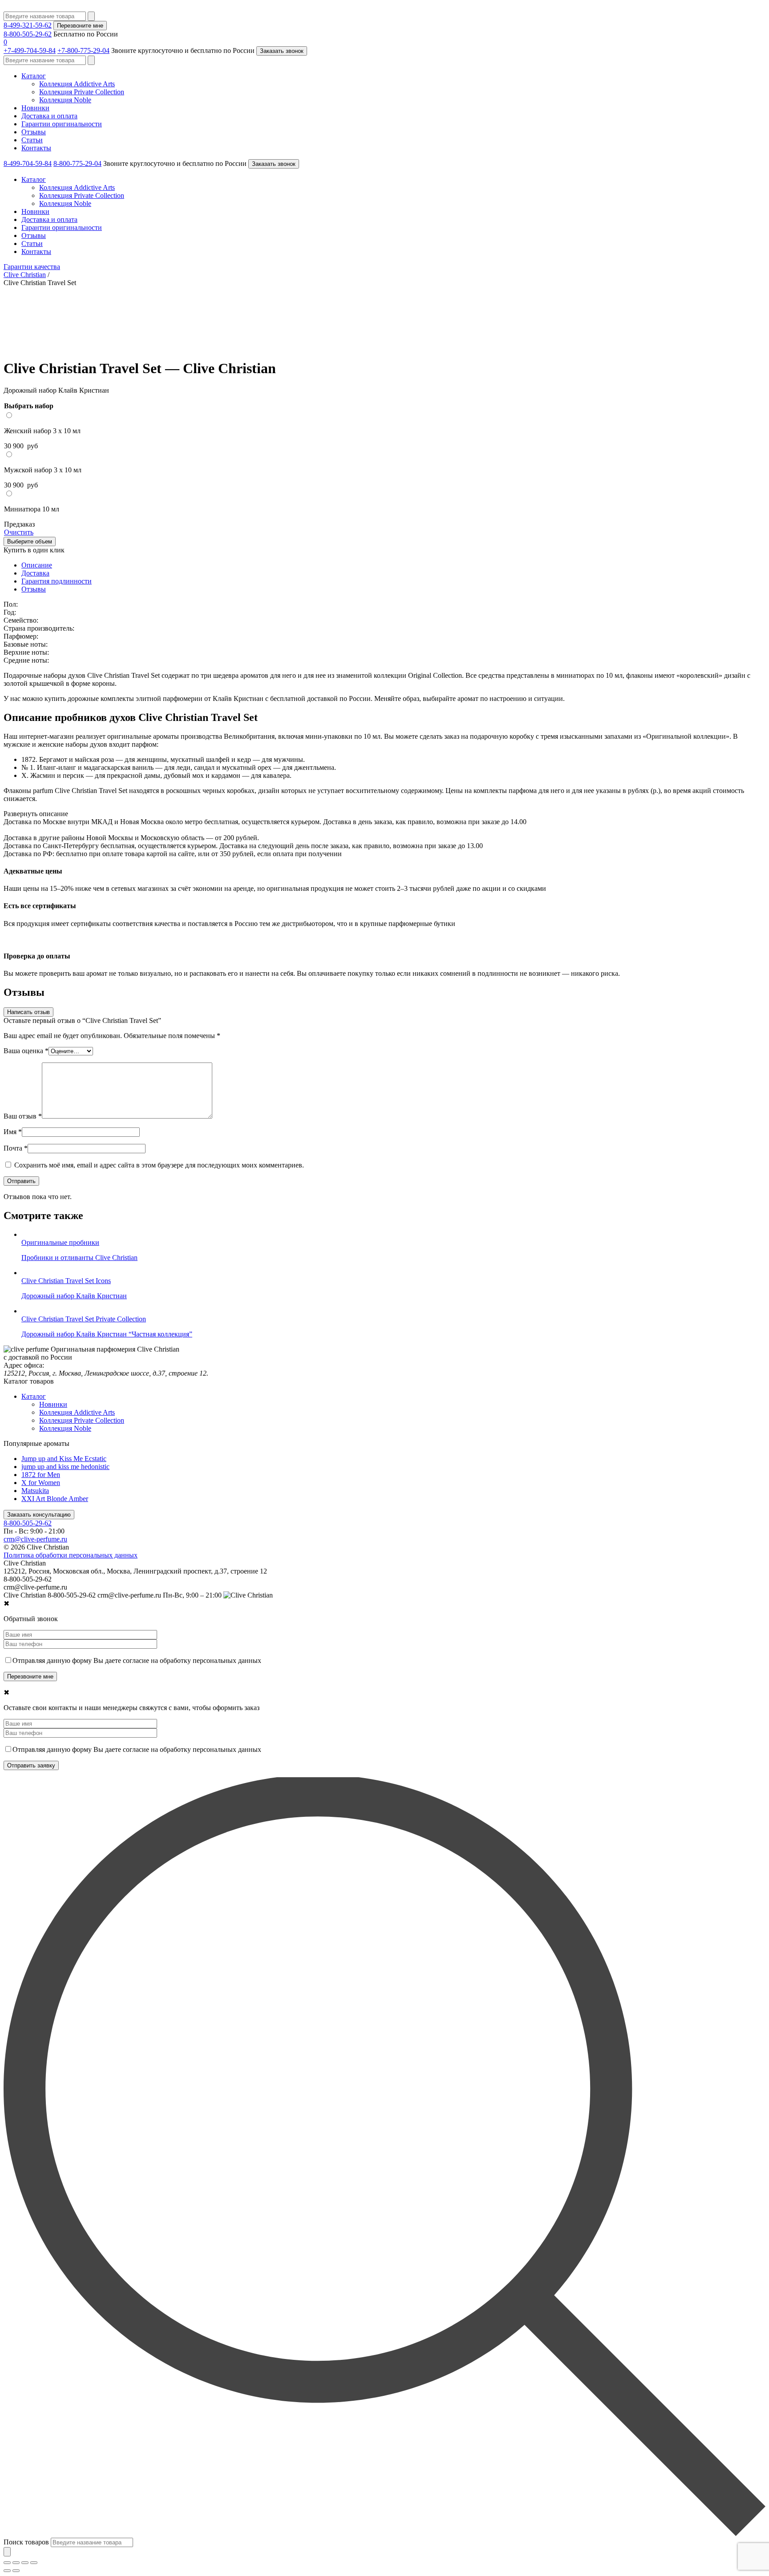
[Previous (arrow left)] (7, 2571)
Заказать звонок (282, 51)
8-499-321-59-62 (28, 25)
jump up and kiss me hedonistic (65, 1467)
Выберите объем (30, 541)
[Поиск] (7, 2552)
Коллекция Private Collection (82, 92)
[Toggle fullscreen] (25, 2563)
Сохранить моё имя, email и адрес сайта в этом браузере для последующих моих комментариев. (159, 1165)
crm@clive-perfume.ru (35, 1539)
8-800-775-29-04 (77, 163)
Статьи (32, 140)
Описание (37, 565)
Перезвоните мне (80, 26)
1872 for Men (41, 1475)
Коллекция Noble (65, 100)
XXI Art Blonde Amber (55, 1499)
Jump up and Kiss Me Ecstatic (64, 1459)
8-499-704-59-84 (28, 163)
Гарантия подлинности (57, 581)
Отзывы (34, 132)
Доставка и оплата (49, 116)
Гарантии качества (32, 267)
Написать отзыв (28, 1012)
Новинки (35, 108)
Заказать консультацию (39, 1515)
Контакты (36, 148)
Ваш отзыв (23, 1116)
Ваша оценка (26, 1051)
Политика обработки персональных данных (71, 1555)
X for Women (41, 1483)
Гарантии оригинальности (62, 124)
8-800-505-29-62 (28, 34)
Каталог (34, 76)
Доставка (35, 573)
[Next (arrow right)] (16, 2571)
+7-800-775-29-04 (83, 50)
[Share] (16, 2563)
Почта (16, 1148)
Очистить (19, 532)
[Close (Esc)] (7, 2563)
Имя (13, 1132)
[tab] (393, 565)
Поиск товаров (26, 2542)
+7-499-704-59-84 (30, 50)
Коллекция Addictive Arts (77, 84)
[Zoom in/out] (34, 2563)
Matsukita (35, 1491)
